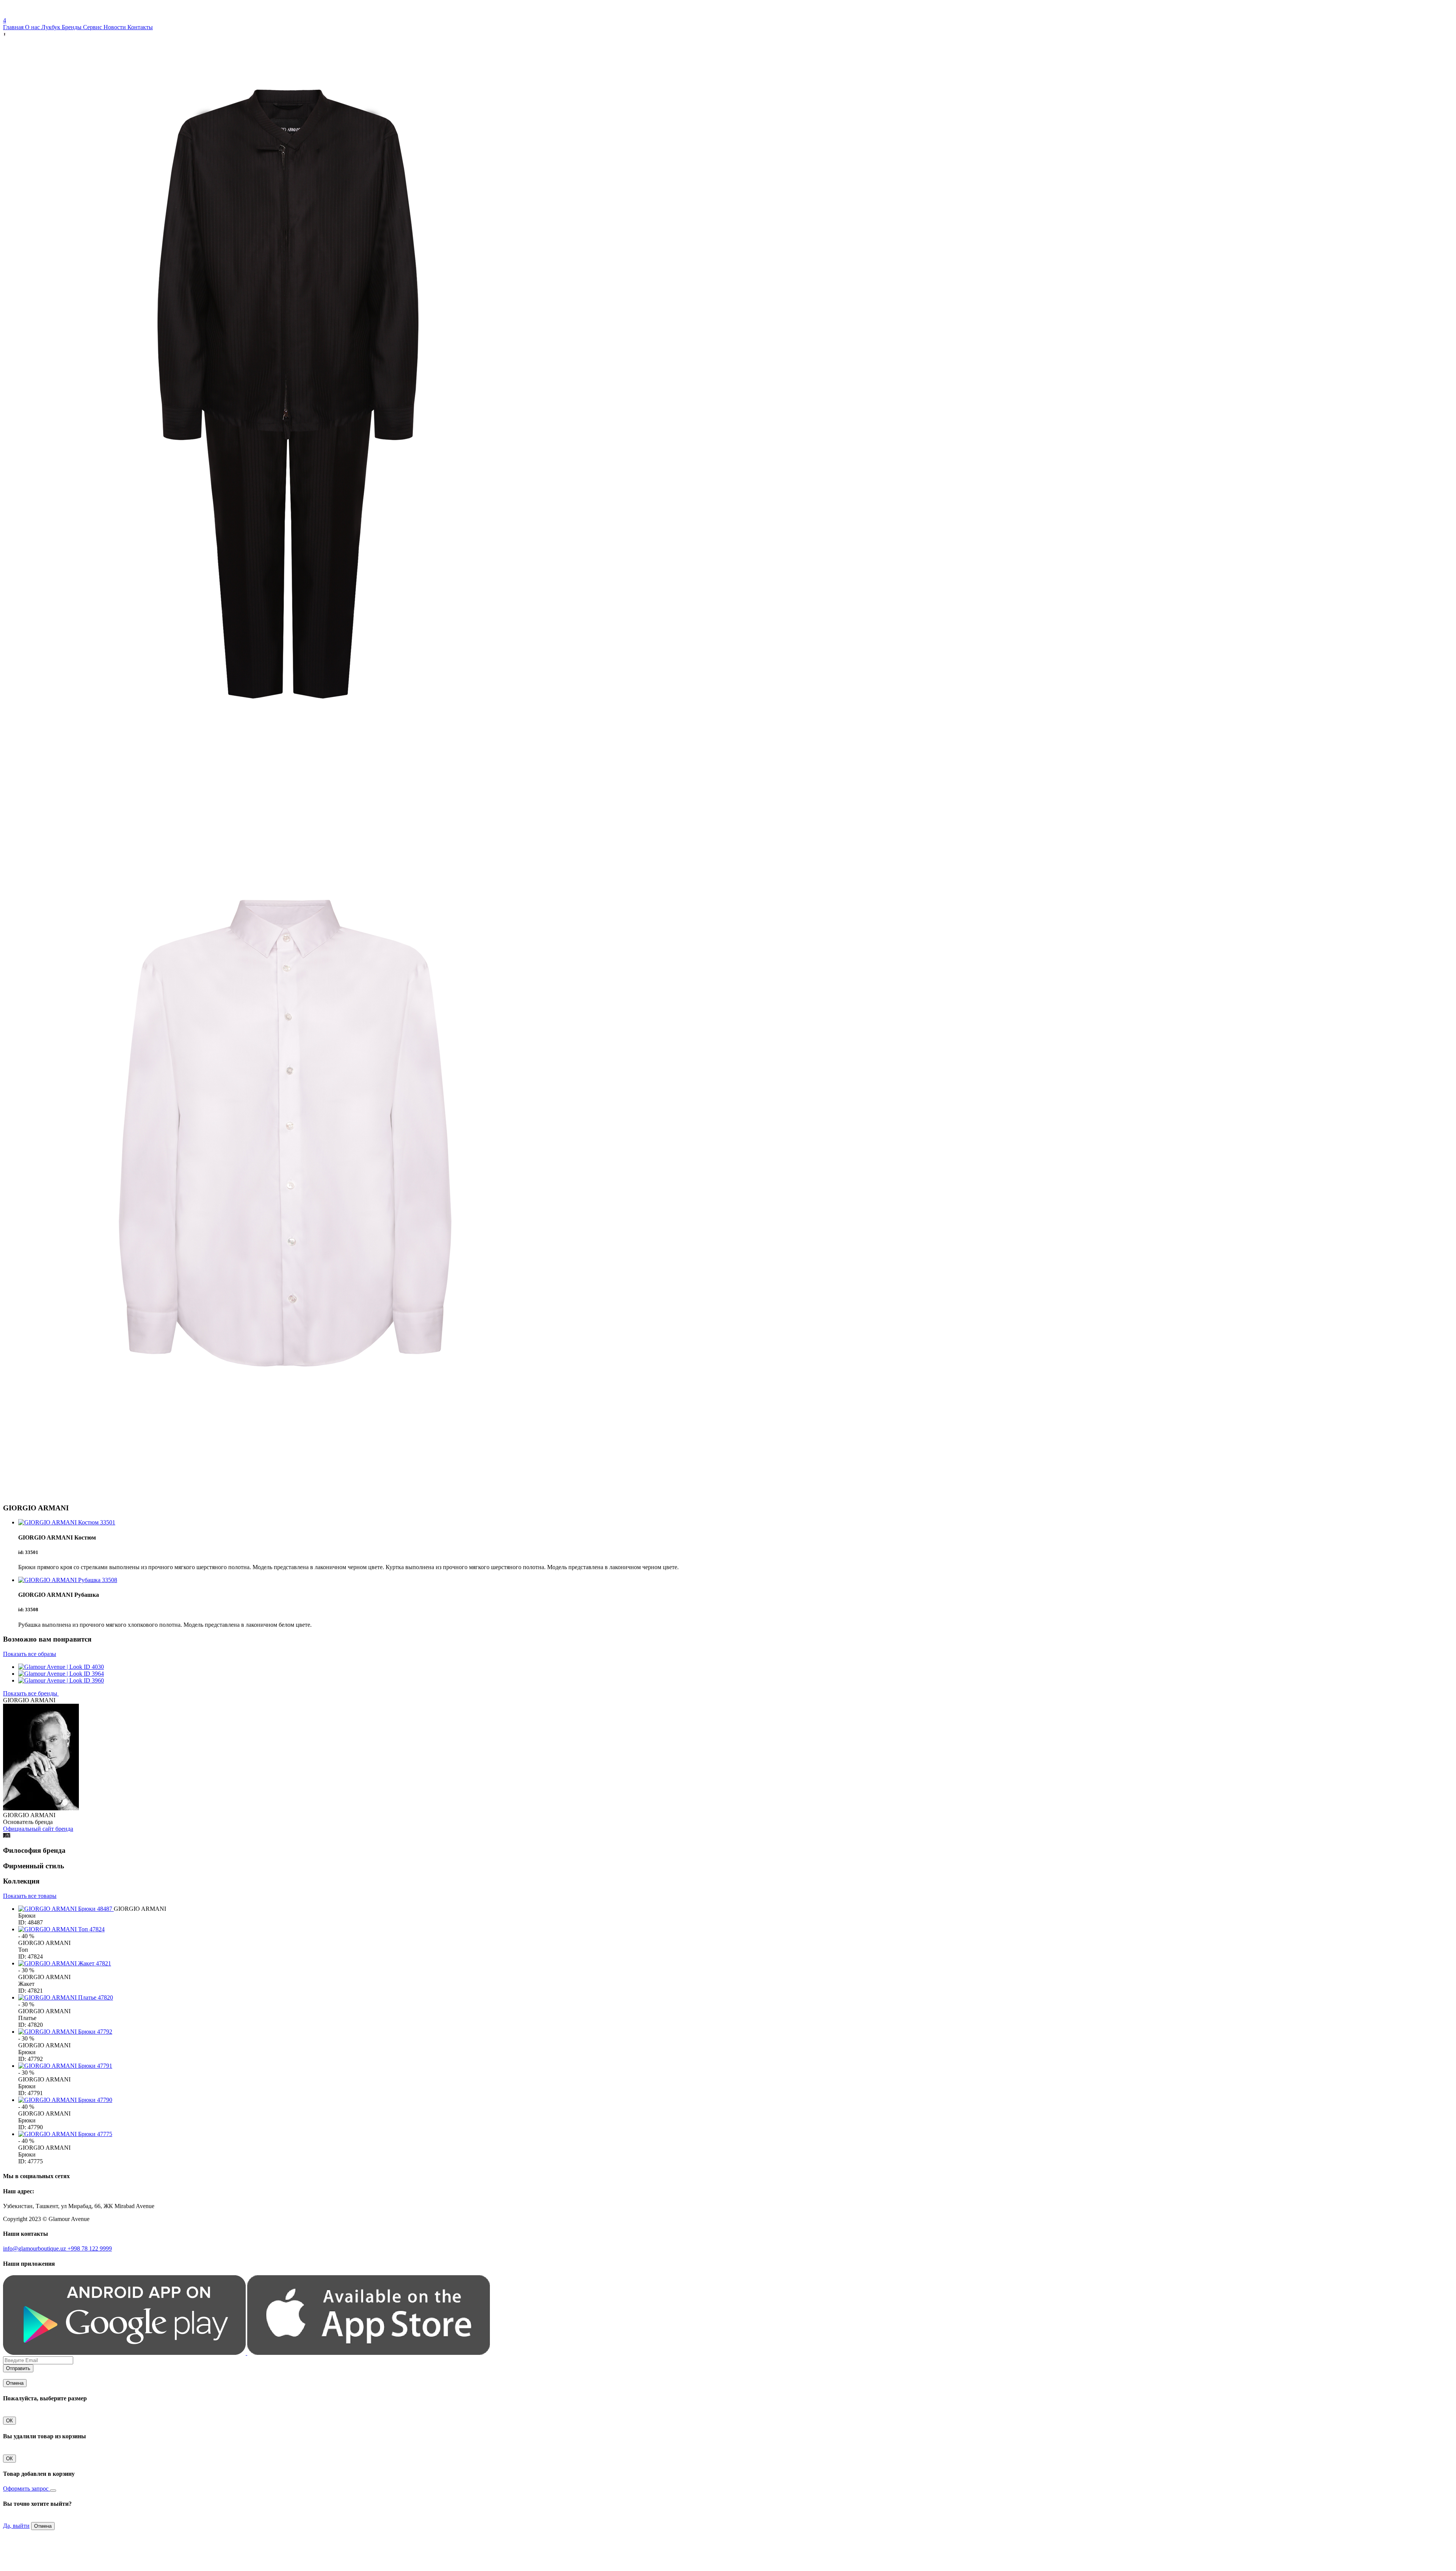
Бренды (72, 27)
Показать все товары (30, 1896)
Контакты (140, 27)
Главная (14, 27)
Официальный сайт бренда (38, 1829)
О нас (33, 27)
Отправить (18, 2368)
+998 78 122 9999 (90, 2248)
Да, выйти (16, 2526)
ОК (9, 2421)
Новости (115, 27)
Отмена (15, 2383)
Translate (59, 13)
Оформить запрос (27, 2489)
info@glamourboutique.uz (35, 2248)
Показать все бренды (31, 1693)
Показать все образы (30, 1654)
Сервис (93, 27)
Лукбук (52, 27)
